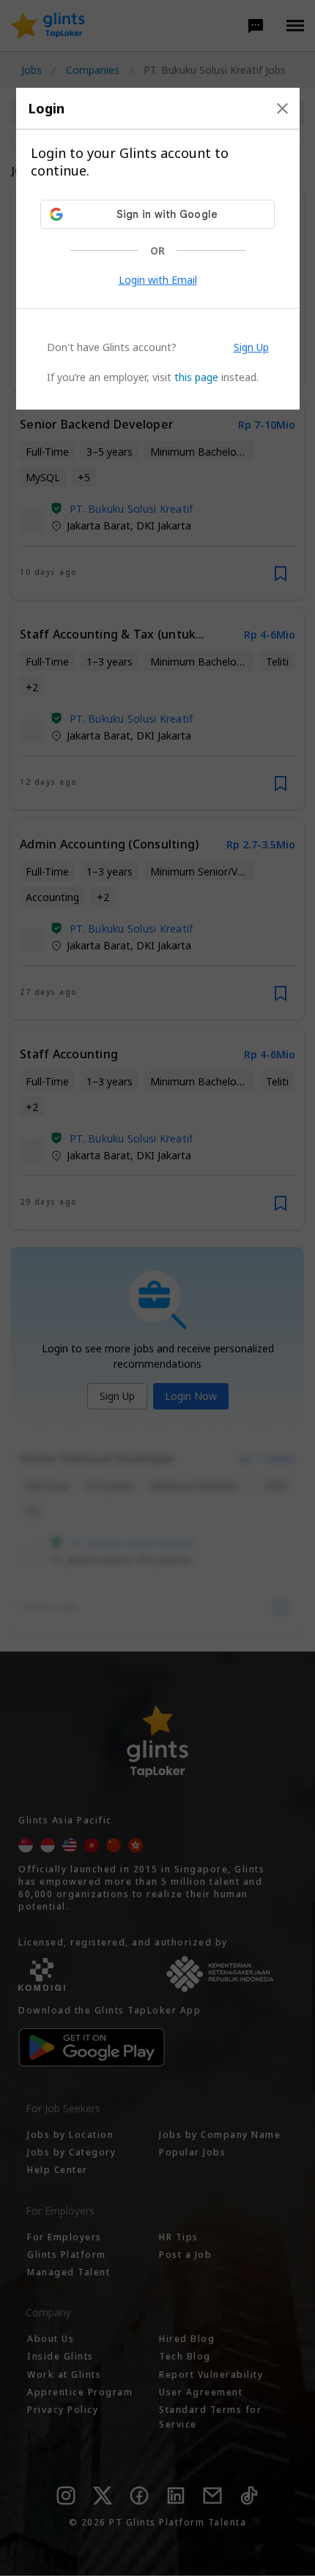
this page (196, 377)
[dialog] (158, 249)
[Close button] (282, 108)
